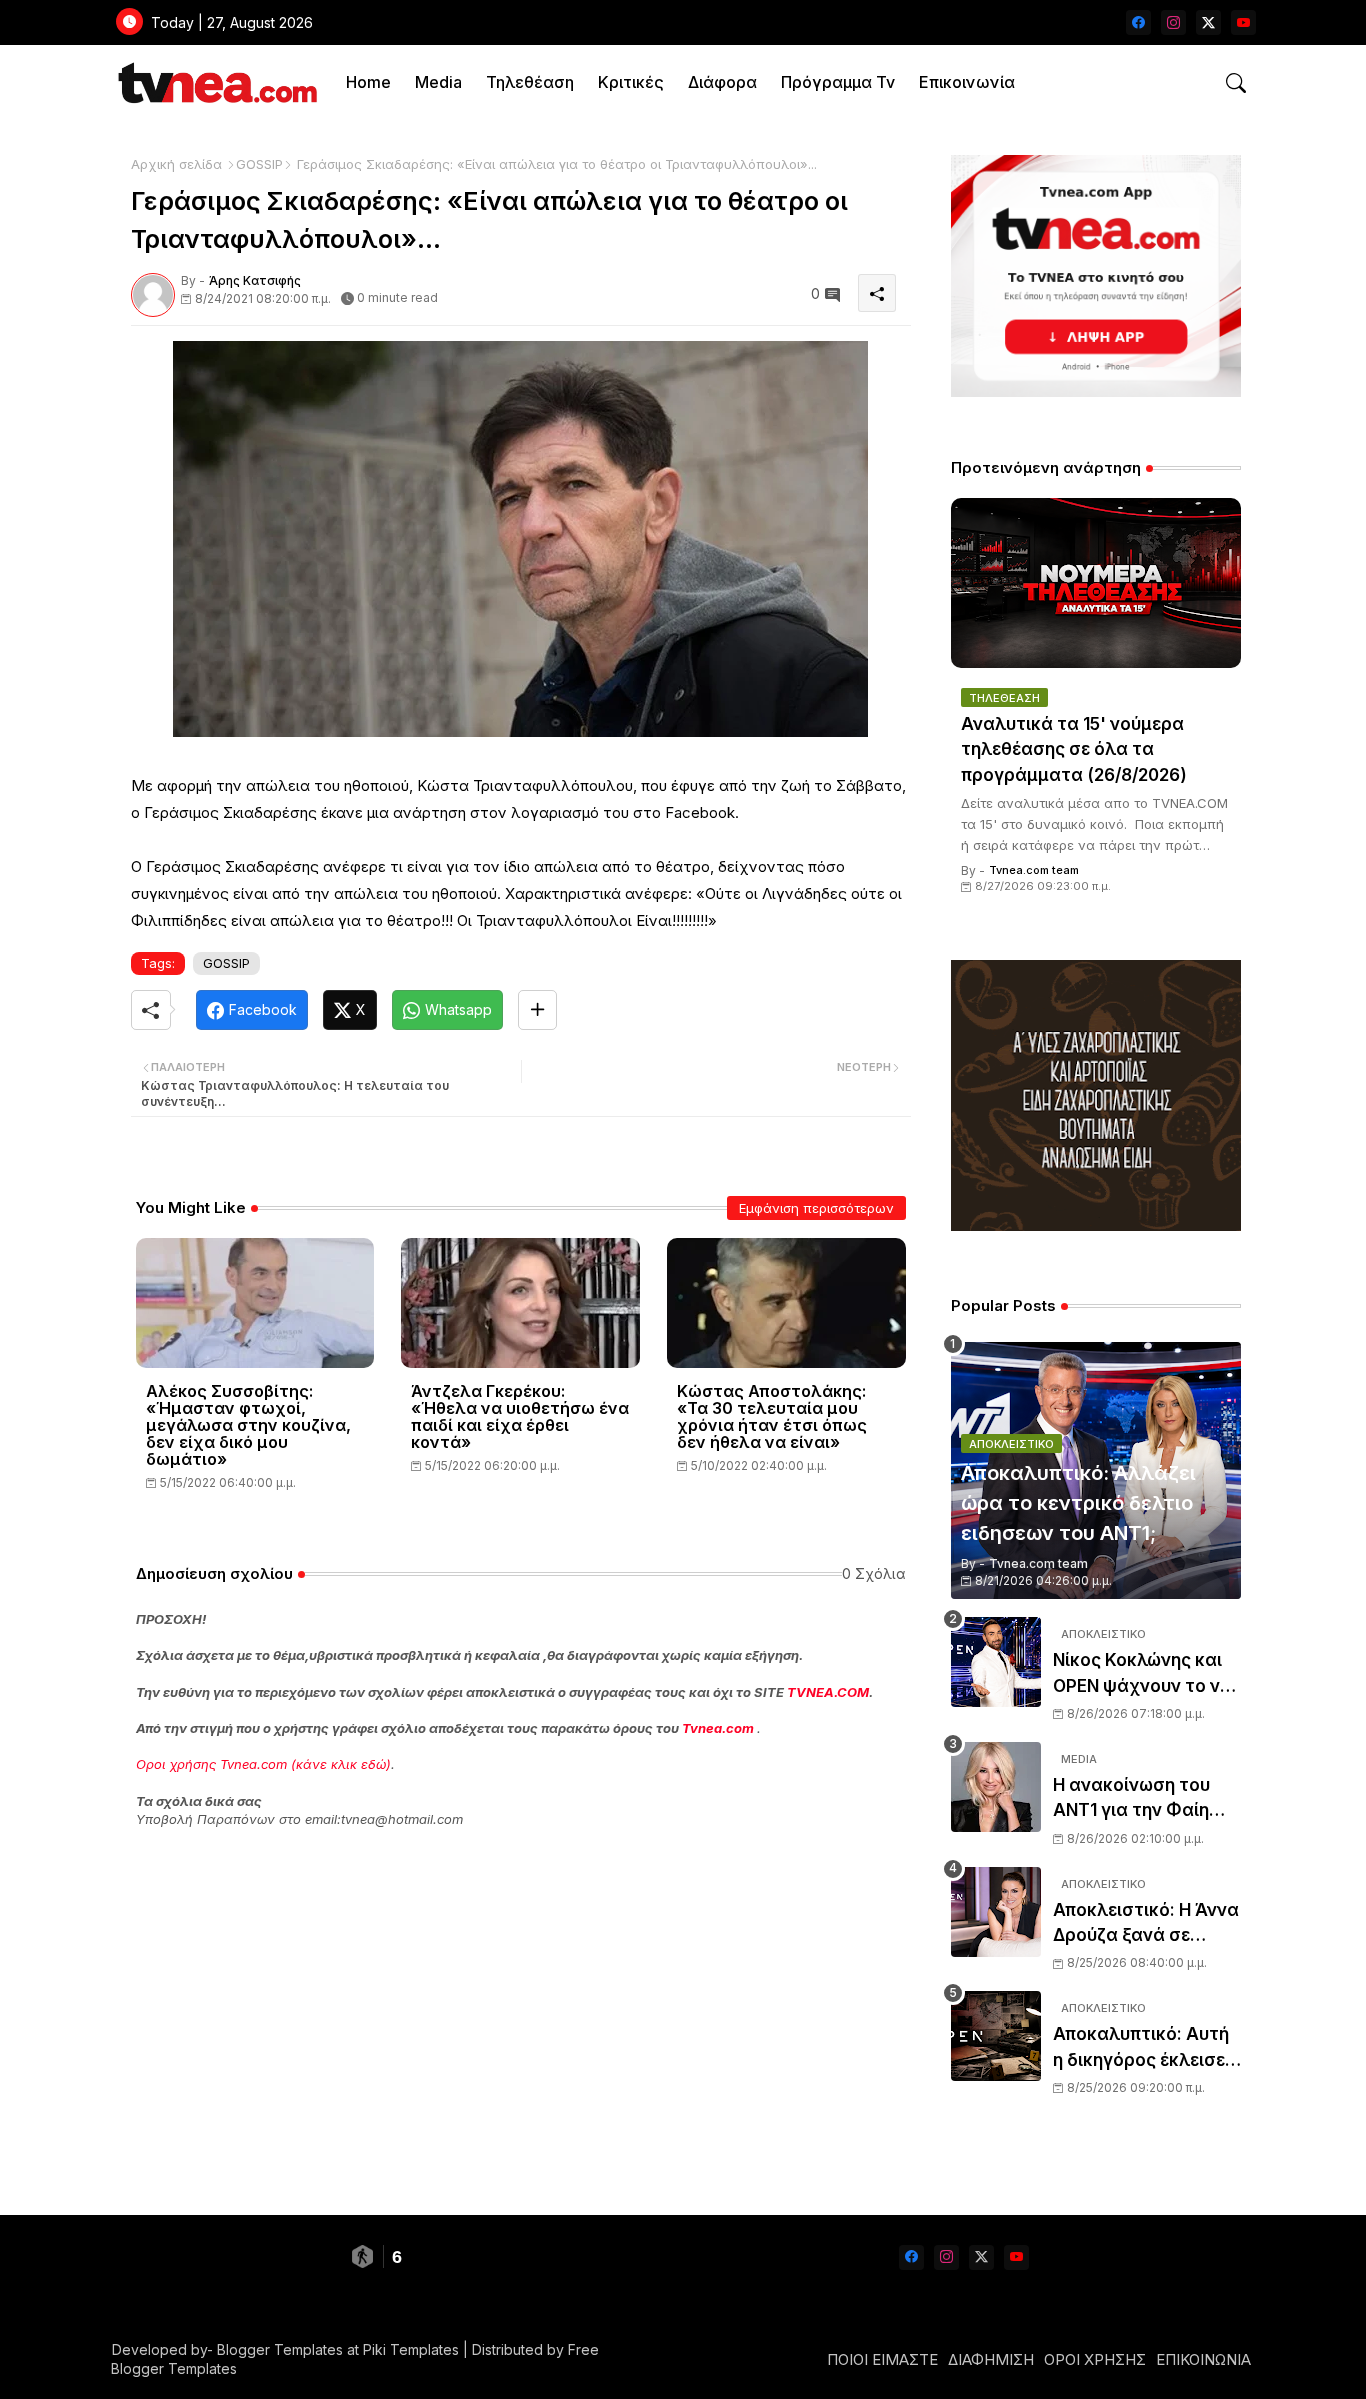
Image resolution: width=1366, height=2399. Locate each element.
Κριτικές (631, 82)
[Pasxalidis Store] (1096, 1225)
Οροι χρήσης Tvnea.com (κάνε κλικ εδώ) (263, 1764)
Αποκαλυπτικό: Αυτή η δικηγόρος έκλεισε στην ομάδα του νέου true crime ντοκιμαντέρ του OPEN (1144, 2048)
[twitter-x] (1208, 22)
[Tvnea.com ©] (215, 82)
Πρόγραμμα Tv (838, 82)
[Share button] (537, 1010)
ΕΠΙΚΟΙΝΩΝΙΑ (1203, 2359)
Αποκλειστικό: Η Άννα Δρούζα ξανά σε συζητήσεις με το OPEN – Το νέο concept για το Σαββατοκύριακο (1146, 1924)
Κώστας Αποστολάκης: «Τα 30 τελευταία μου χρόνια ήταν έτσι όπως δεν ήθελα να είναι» (772, 1417)
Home (368, 82)
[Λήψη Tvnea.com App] (1096, 276)
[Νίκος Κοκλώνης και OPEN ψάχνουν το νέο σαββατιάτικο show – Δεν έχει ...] (996, 1662)
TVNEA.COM (828, 1692)
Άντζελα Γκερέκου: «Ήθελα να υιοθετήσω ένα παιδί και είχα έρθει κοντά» (520, 1417)
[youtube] (1243, 22)
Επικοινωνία (967, 82)
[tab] (368, 82)
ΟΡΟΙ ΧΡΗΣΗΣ (1095, 2359)
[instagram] (1173, 22)
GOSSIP (259, 164)
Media (438, 82)
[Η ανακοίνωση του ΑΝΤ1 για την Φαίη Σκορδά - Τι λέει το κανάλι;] (996, 1787)
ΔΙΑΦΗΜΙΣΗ (991, 2359)
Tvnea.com (718, 1728)
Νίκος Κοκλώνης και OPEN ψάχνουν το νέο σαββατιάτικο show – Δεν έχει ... (1146, 1674)
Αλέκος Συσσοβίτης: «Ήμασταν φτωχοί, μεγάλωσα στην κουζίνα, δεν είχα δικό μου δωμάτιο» (248, 1425)
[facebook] (1138, 22)
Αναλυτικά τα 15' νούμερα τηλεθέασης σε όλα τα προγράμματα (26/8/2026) (1074, 749)
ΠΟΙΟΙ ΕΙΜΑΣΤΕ (882, 2359)
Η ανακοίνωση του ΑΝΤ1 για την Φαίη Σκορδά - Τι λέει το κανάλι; (1134, 1799)
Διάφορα (722, 82)
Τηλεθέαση (530, 82)
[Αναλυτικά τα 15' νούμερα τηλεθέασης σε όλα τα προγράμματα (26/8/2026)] (1096, 583)
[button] (1236, 83)
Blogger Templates (280, 2349)
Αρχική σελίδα (176, 164)
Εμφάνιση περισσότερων (816, 1208)
